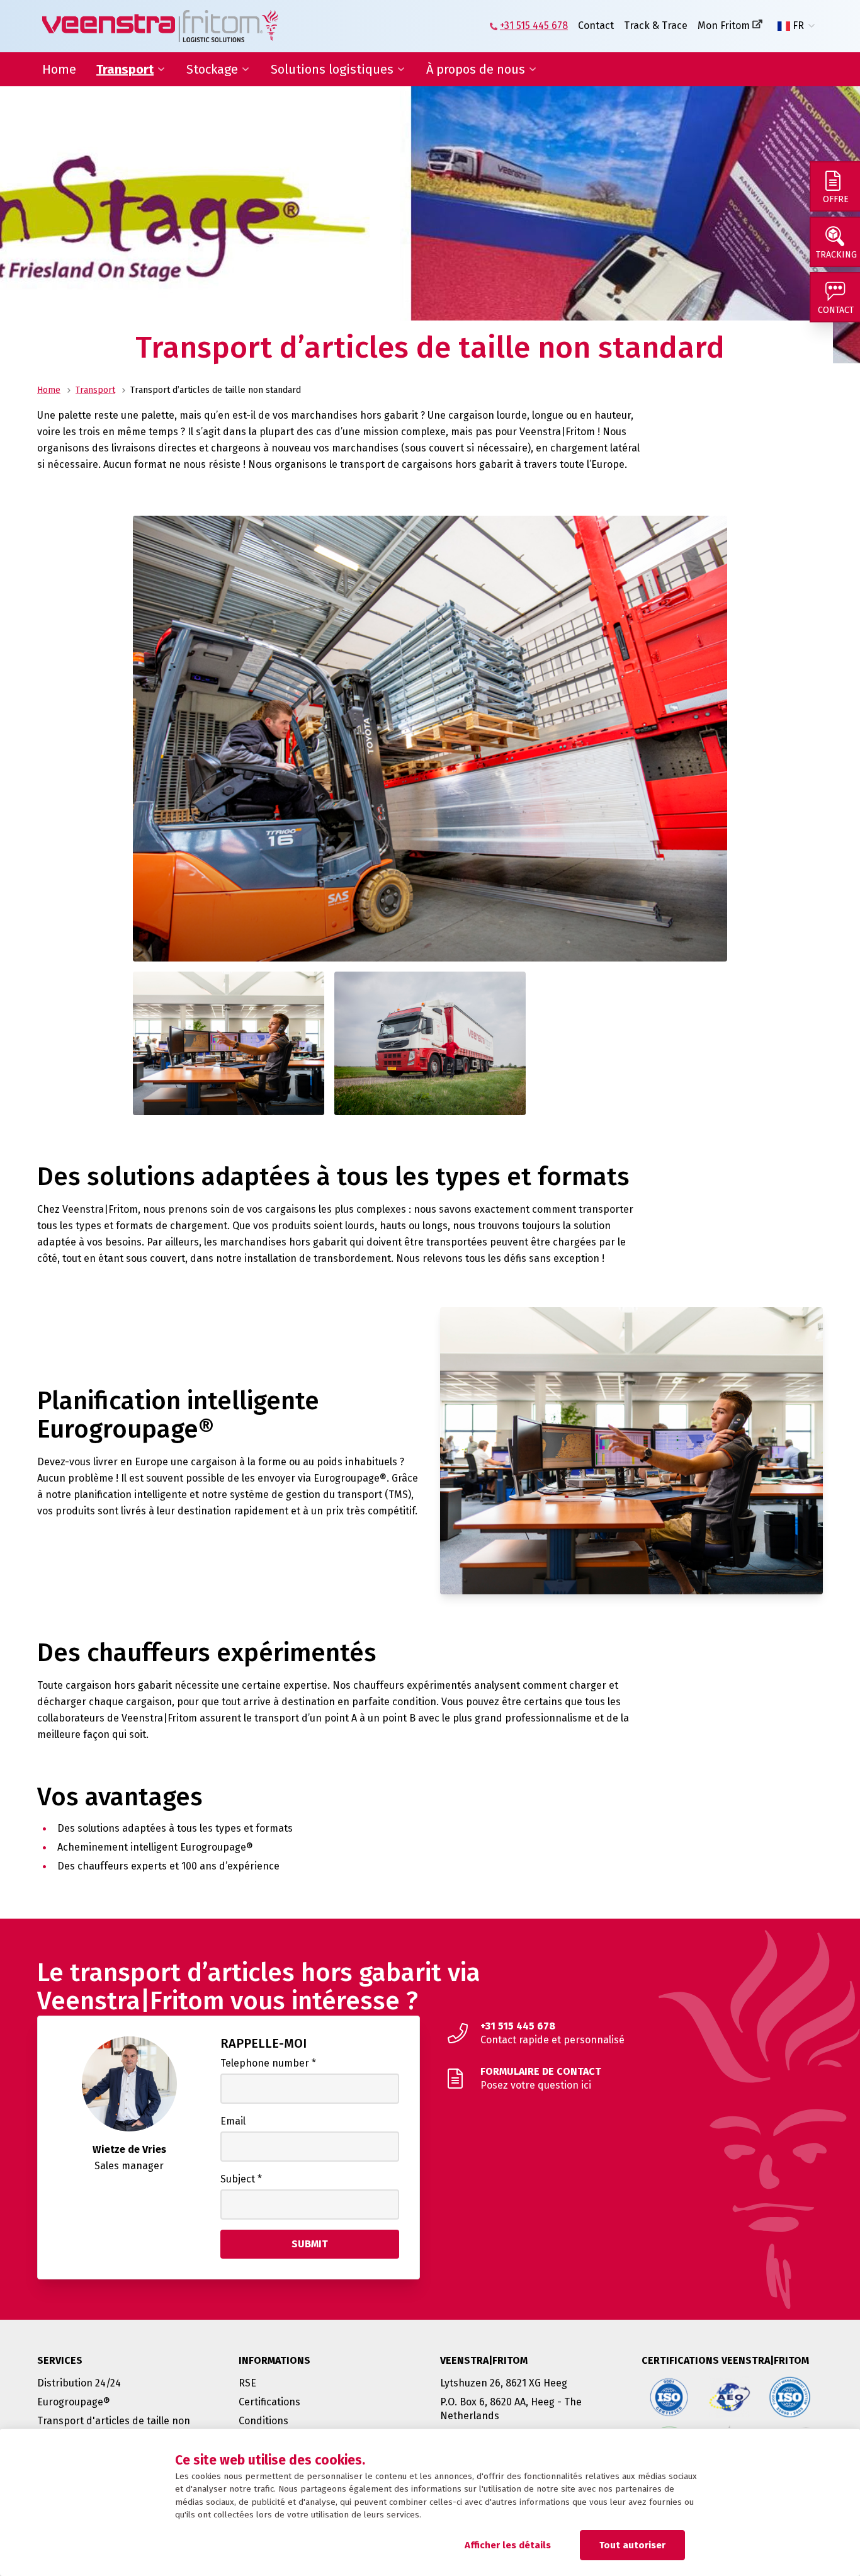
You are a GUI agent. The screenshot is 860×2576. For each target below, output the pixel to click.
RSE (247, 2383)
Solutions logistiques (332, 69)
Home (59, 69)
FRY (800, 56)
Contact (596, 26)
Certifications (269, 2402)
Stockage (212, 69)
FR (798, 26)
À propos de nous (476, 69)
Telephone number (268, 2063)
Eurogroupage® (74, 2402)
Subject (241, 2179)
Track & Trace (656, 26)
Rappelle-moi (263, 2043)
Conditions (263, 2421)
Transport (125, 69)
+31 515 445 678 (534, 26)
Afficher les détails (508, 2545)
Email (233, 2121)
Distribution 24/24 (79, 2383)
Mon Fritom (724, 26)
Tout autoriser (632, 2545)
